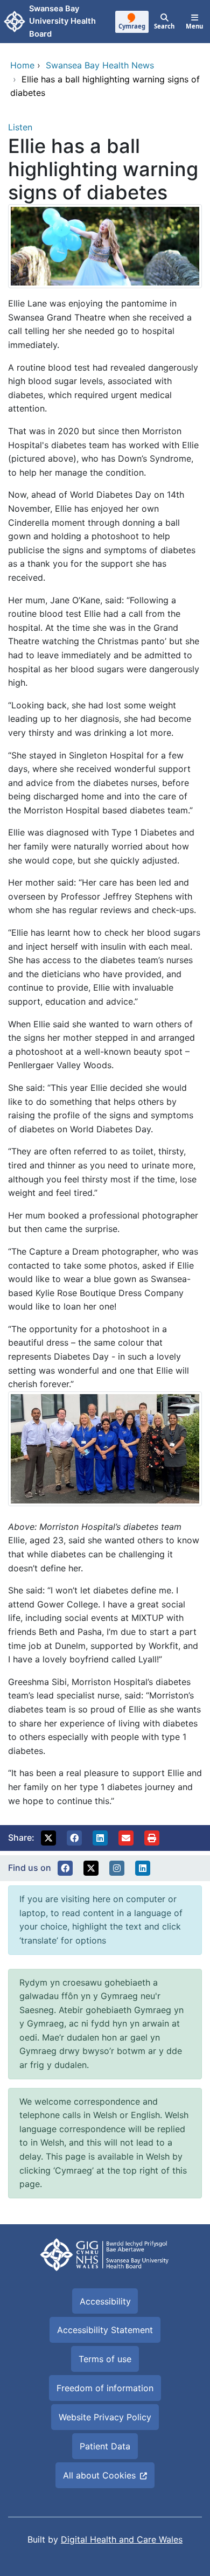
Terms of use (105, 2359)
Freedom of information (105, 2388)
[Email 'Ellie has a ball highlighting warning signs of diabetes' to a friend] (126, 1838)
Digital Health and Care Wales (122, 2539)
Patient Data (105, 2446)
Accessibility (105, 2301)
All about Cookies (99, 2475)
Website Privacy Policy (105, 2417)
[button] (48, 1838)
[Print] (152, 1838)
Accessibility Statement (105, 2330)
